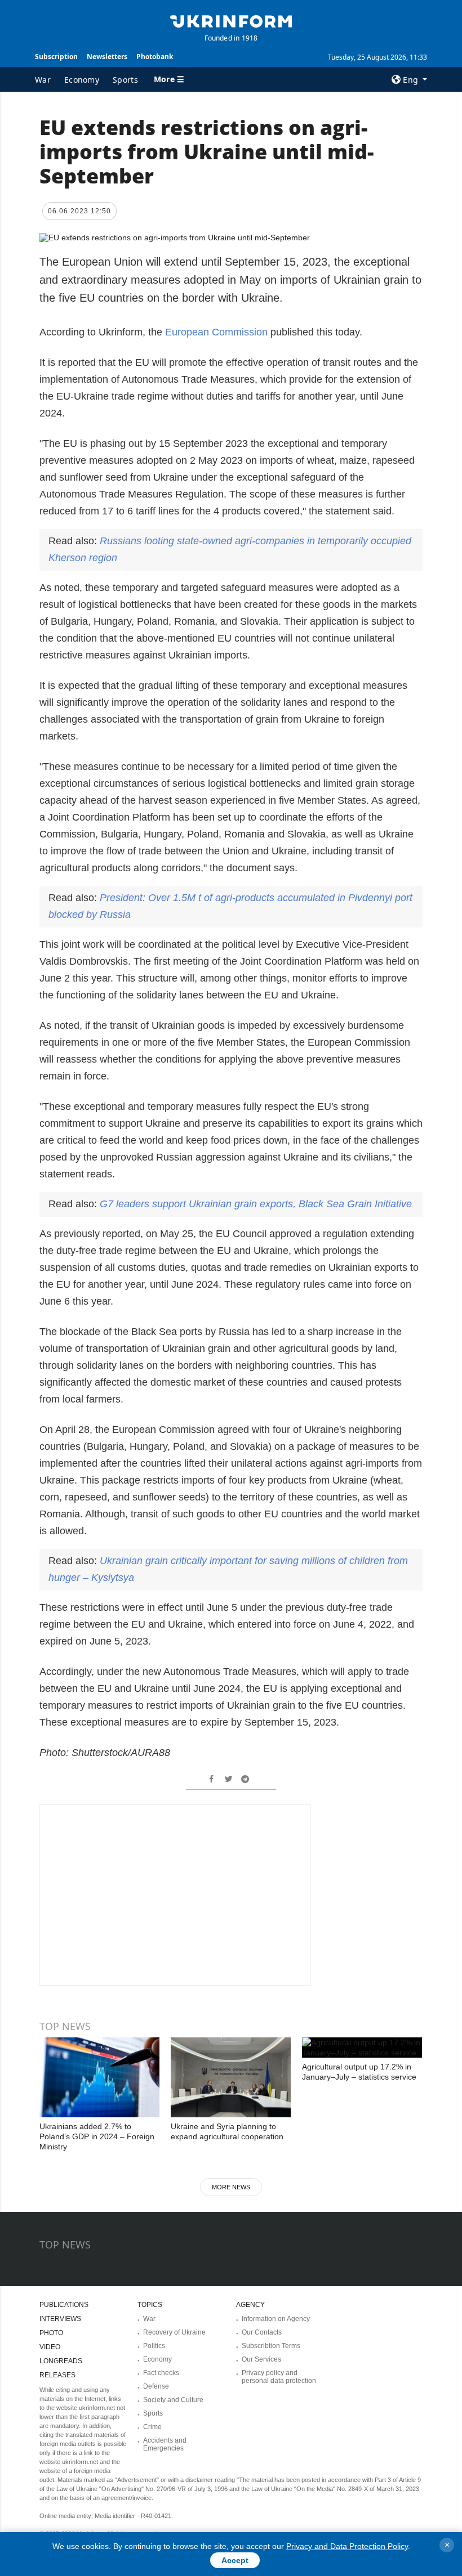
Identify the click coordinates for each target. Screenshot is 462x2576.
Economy (82, 80)
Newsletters (107, 57)
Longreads (61, 2361)
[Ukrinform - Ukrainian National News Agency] (231, 20)
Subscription (56, 57)
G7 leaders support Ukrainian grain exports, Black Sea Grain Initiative (256, 1204)
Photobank (155, 57)
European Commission (216, 332)
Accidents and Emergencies (165, 2444)
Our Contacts (262, 2332)
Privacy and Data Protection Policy (347, 2546)
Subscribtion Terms (271, 2346)
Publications (64, 2305)
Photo (51, 2333)
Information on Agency (276, 2319)
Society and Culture (173, 2400)
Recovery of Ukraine (174, 2332)
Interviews (60, 2319)
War (43, 80)
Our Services (261, 2359)
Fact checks (161, 2373)
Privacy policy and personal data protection (279, 2377)
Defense (156, 2386)
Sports (125, 80)
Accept (235, 2560)
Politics (154, 2346)
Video (50, 2347)
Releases (57, 2375)
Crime (152, 2427)
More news (231, 2187)
